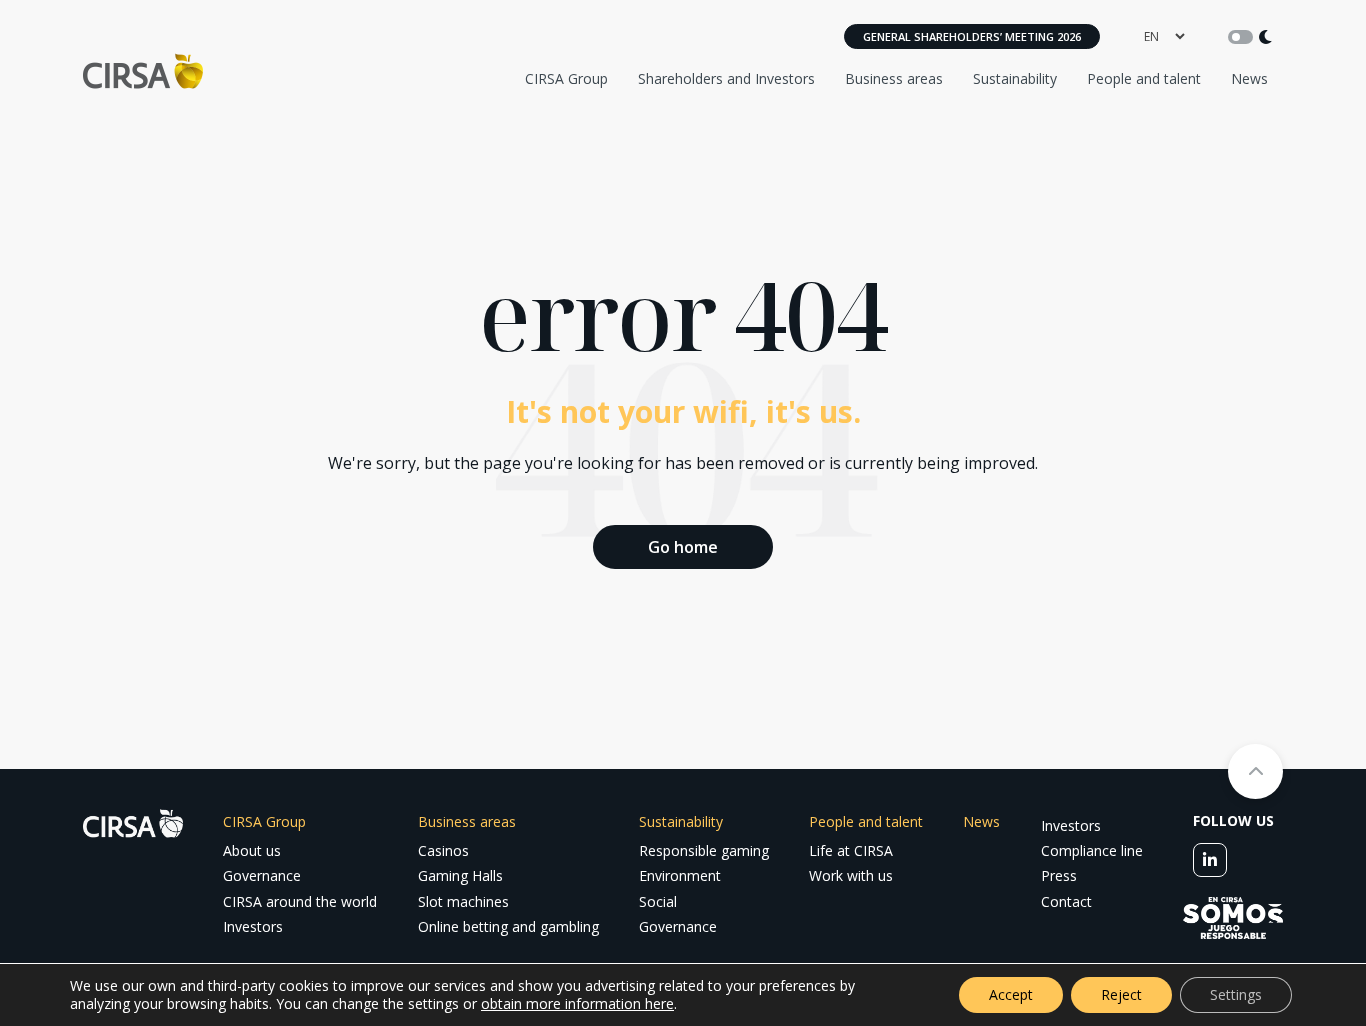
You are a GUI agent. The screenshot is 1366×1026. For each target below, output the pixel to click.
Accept (1011, 994)
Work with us (851, 875)
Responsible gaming (704, 850)
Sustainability (1015, 78)
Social (658, 901)
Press (1059, 875)
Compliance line (1092, 850)
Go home (683, 547)
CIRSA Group (566, 78)
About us (252, 850)
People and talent (1144, 78)
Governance (262, 875)
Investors (253, 926)
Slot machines (463, 901)
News (1249, 78)
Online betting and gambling (508, 926)
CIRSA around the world (300, 901)
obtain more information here (577, 1003)
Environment (680, 875)
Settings (1236, 994)
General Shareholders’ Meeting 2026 (972, 36)
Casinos (443, 850)
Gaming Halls (460, 875)
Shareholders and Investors (726, 78)
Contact (1066, 901)
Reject (1121, 994)
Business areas (894, 78)
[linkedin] (1210, 860)
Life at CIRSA (851, 850)
